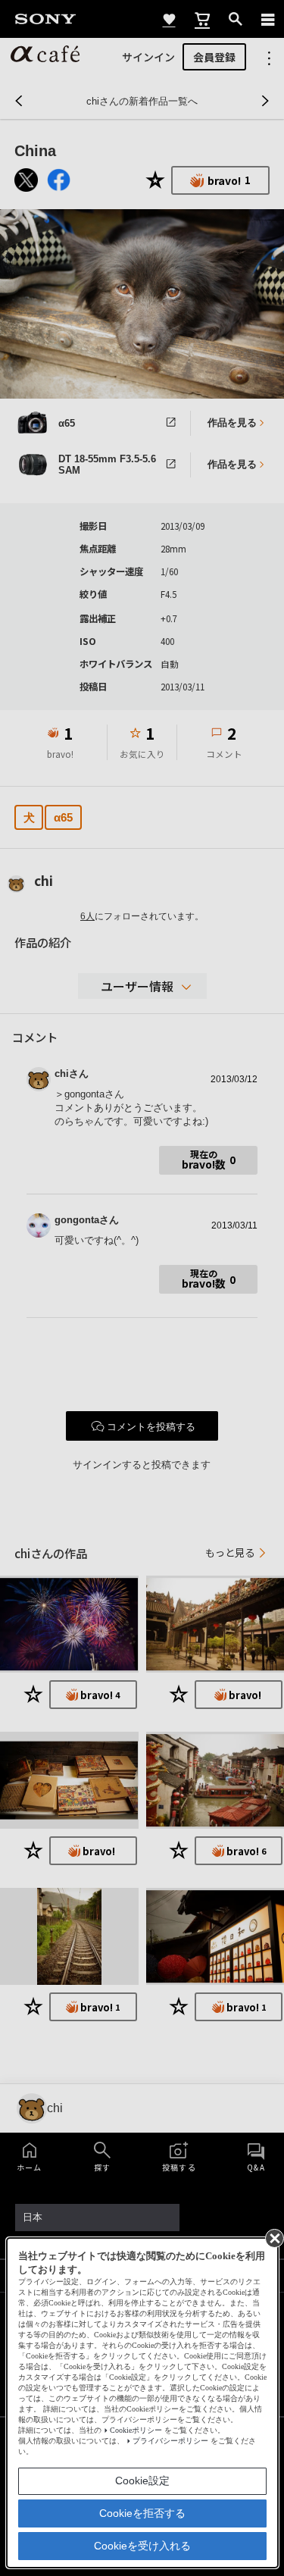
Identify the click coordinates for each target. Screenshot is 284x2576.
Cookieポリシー (136, 2430)
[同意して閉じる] (273, 2237)
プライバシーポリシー (170, 2441)
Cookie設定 (142, 2481)
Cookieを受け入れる (142, 2546)
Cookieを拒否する (142, 2513)
